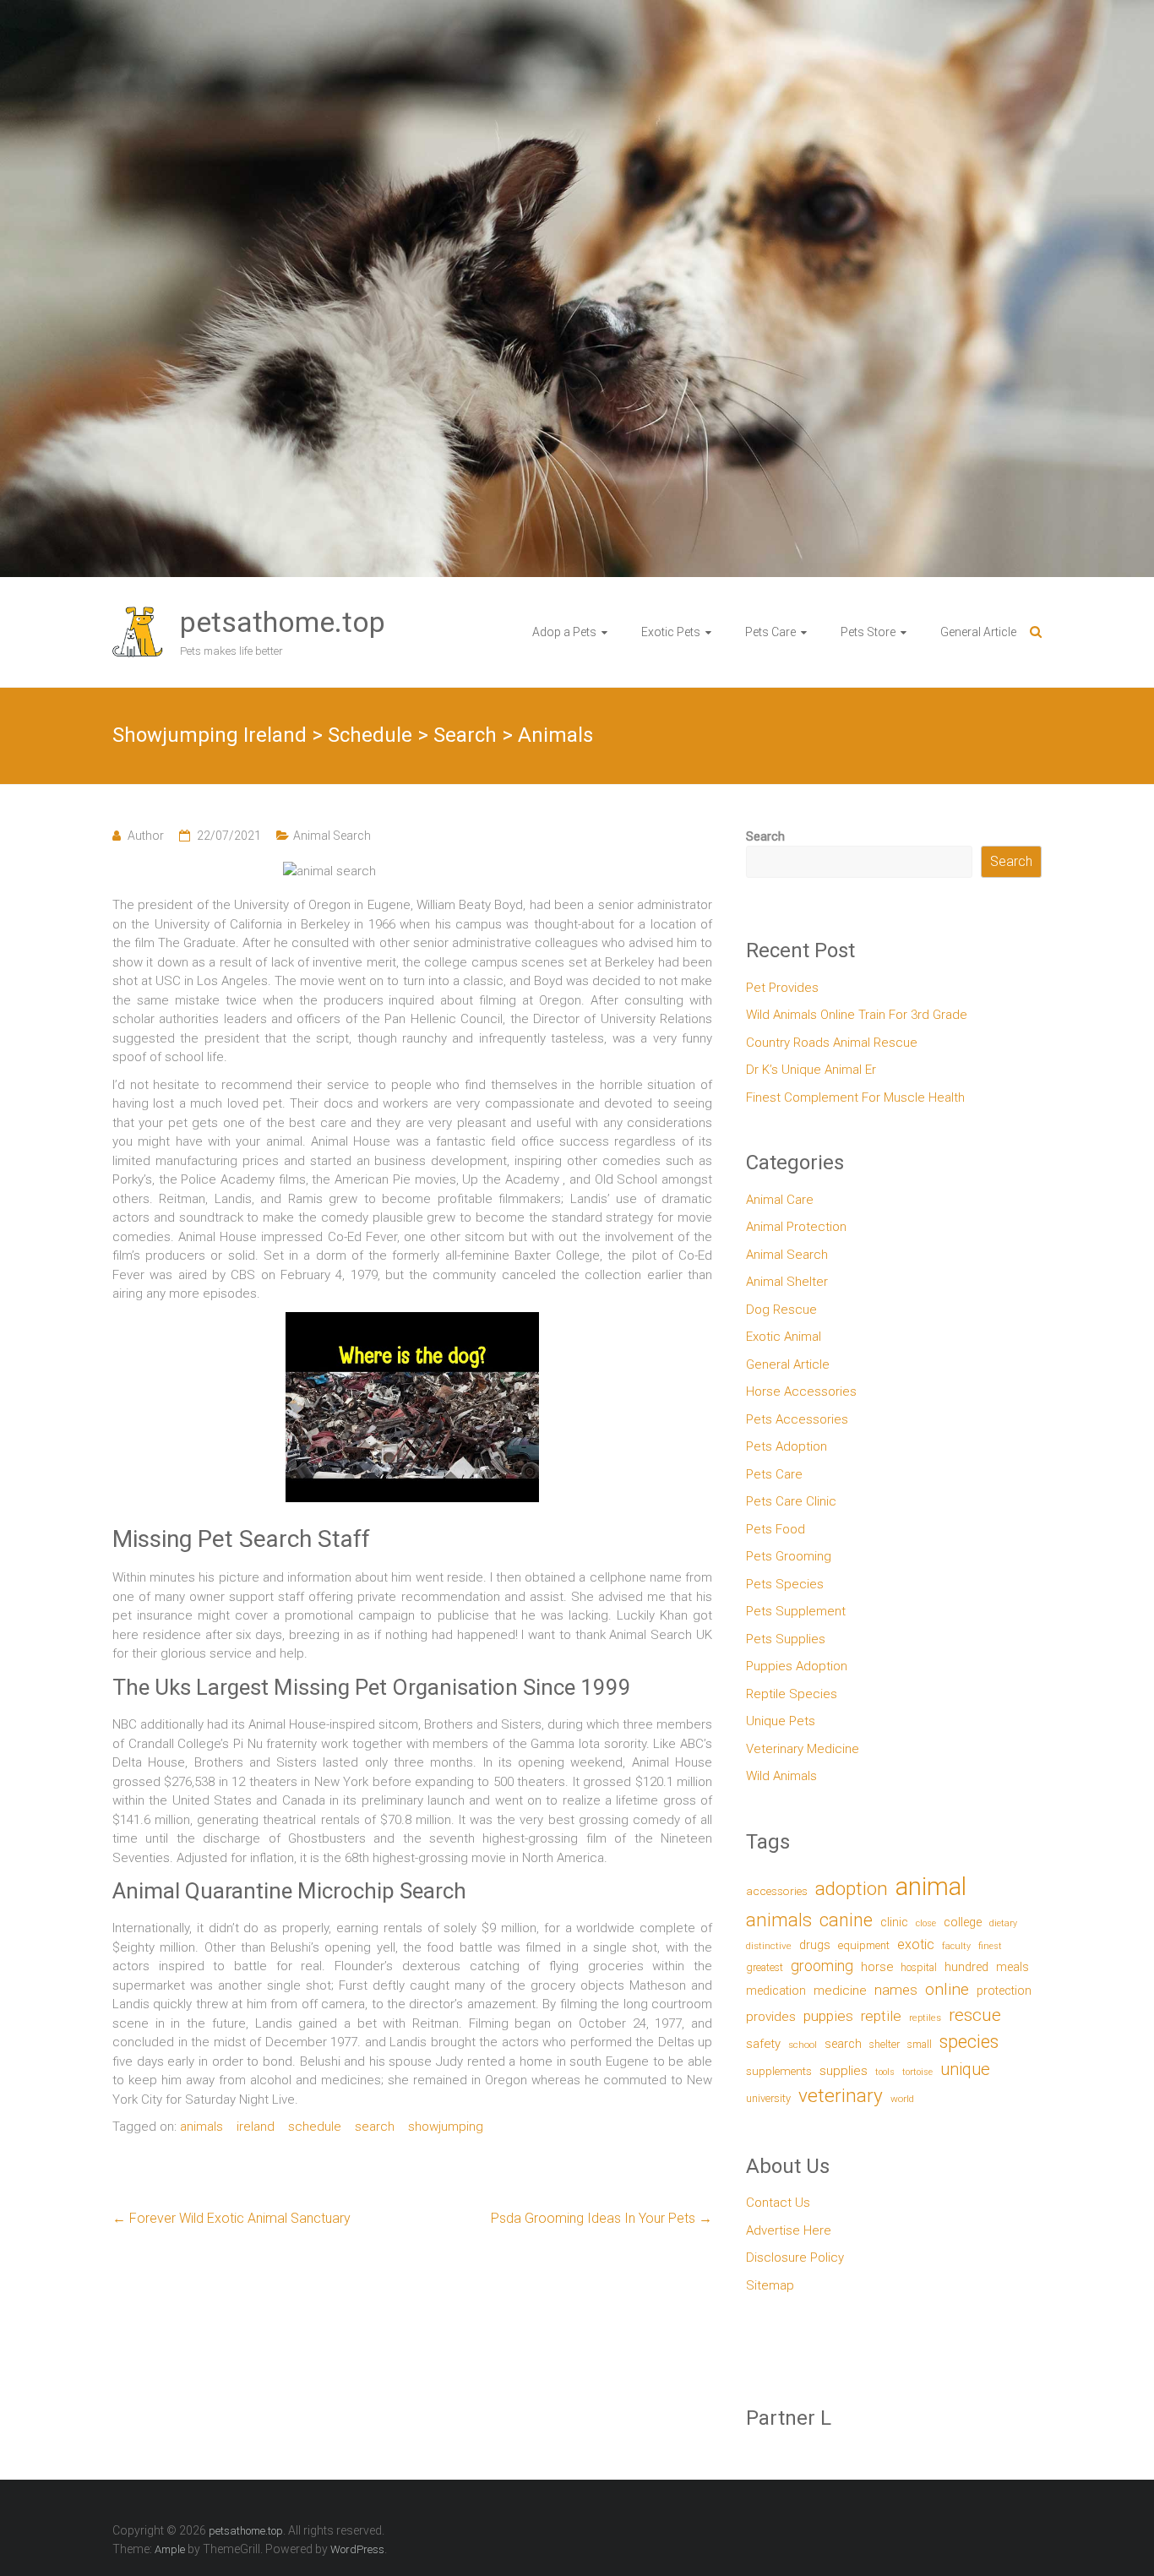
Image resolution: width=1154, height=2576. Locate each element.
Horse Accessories (801, 1391)
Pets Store (868, 632)
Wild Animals (781, 1776)
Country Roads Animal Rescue (832, 1043)
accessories (777, 1891)
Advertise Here (789, 2230)
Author (146, 836)
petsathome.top (283, 622)
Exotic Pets (671, 632)
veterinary (841, 2096)
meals (1012, 1967)
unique (965, 2069)
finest (990, 1946)
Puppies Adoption (797, 1666)
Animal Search (332, 836)
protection (1004, 1991)
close (926, 1923)
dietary (1003, 1923)
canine (846, 1920)
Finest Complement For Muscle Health (855, 1097)
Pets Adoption (787, 1446)
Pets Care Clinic (791, 1501)
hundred (966, 1967)
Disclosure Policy (795, 2257)
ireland (256, 2127)
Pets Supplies (786, 1639)
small (920, 2044)
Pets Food (776, 1529)
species (969, 2042)
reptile (881, 2016)
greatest (765, 1967)
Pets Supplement (796, 1611)
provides (771, 2017)
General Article (978, 632)
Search (765, 836)
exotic (916, 1944)
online (947, 1989)
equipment (864, 1945)
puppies (828, 2016)
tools (885, 2072)
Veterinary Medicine (803, 1749)
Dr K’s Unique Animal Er (811, 1070)
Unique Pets (781, 1721)
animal (931, 1887)
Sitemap (770, 2285)
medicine (840, 1991)
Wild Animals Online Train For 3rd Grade (857, 1015)
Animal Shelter (787, 1282)
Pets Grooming (789, 1556)
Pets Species (785, 1584)
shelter (885, 2044)
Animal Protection (796, 1227)
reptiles (925, 2018)
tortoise (917, 2072)
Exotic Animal (784, 1337)
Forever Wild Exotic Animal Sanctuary (231, 2218)
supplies (844, 2071)
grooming (822, 1966)
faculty (956, 1946)
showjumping (446, 2127)
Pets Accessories (797, 1419)
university (768, 2098)
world (902, 2099)
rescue (975, 2015)
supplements (779, 2071)
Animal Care (780, 1200)
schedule (315, 2127)
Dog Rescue (781, 1310)
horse (877, 1967)
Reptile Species (792, 1694)
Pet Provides (782, 988)
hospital (919, 1967)
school (803, 2045)
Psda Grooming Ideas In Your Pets (601, 2218)
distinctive (769, 1946)
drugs (815, 1945)
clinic (894, 1922)
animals (201, 2127)
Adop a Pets (564, 632)
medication (776, 1991)
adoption (852, 1889)
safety (763, 2044)
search (375, 2127)
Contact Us (778, 2203)
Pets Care (770, 632)
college (963, 1922)
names (896, 1990)
